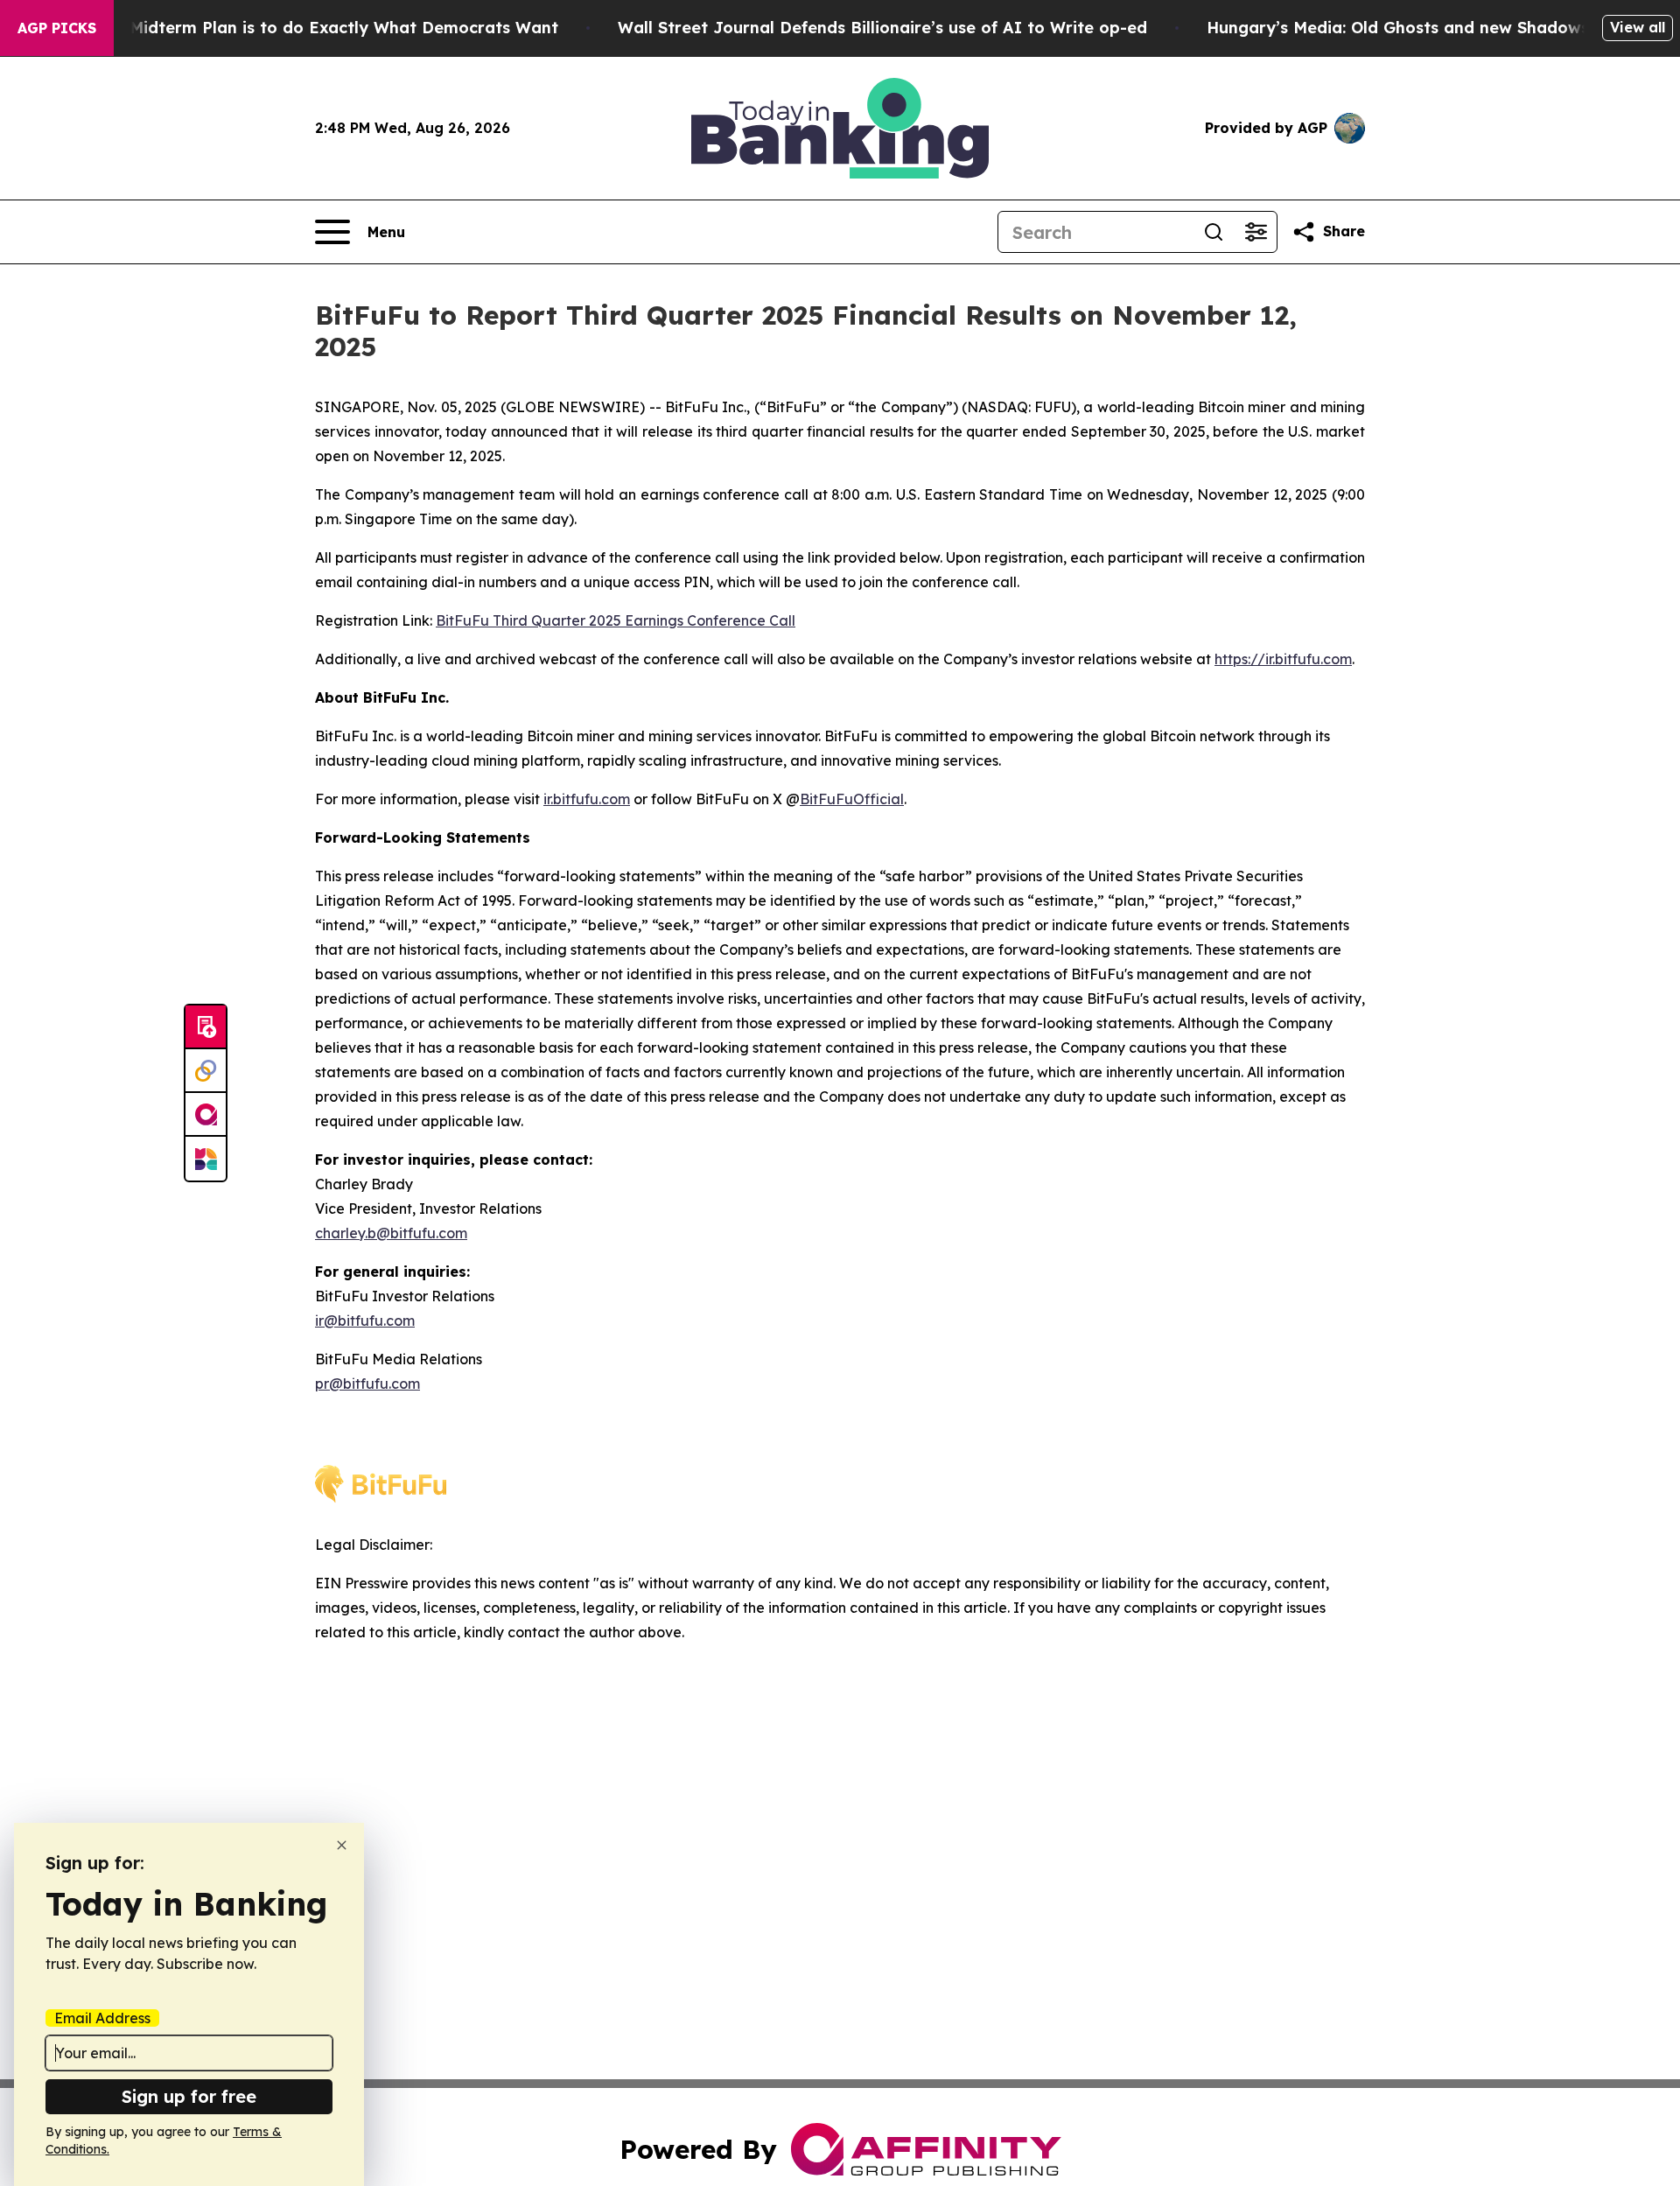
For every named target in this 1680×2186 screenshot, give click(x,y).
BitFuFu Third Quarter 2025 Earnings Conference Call (616, 620)
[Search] (1214, 232)
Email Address (102, 2018)
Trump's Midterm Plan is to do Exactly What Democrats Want (310, 28)
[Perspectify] (206, 1071)
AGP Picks (57, 28)
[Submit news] (206, 1027)
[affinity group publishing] (206, 1115)
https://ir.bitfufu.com (1283, 659)
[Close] (342, 1845)
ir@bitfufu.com (365, 1321)
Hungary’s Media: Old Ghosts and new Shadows (1398, 28)
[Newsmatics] (206, 1159)
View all (1638, 27)
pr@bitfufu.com (367, 1384)
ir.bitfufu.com (587, 799)
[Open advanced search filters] (1256, 232)
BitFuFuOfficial (852, 799)
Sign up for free (189, 2096)
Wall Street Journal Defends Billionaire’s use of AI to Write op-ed (882, 28)
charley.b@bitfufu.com (391, 1233)
